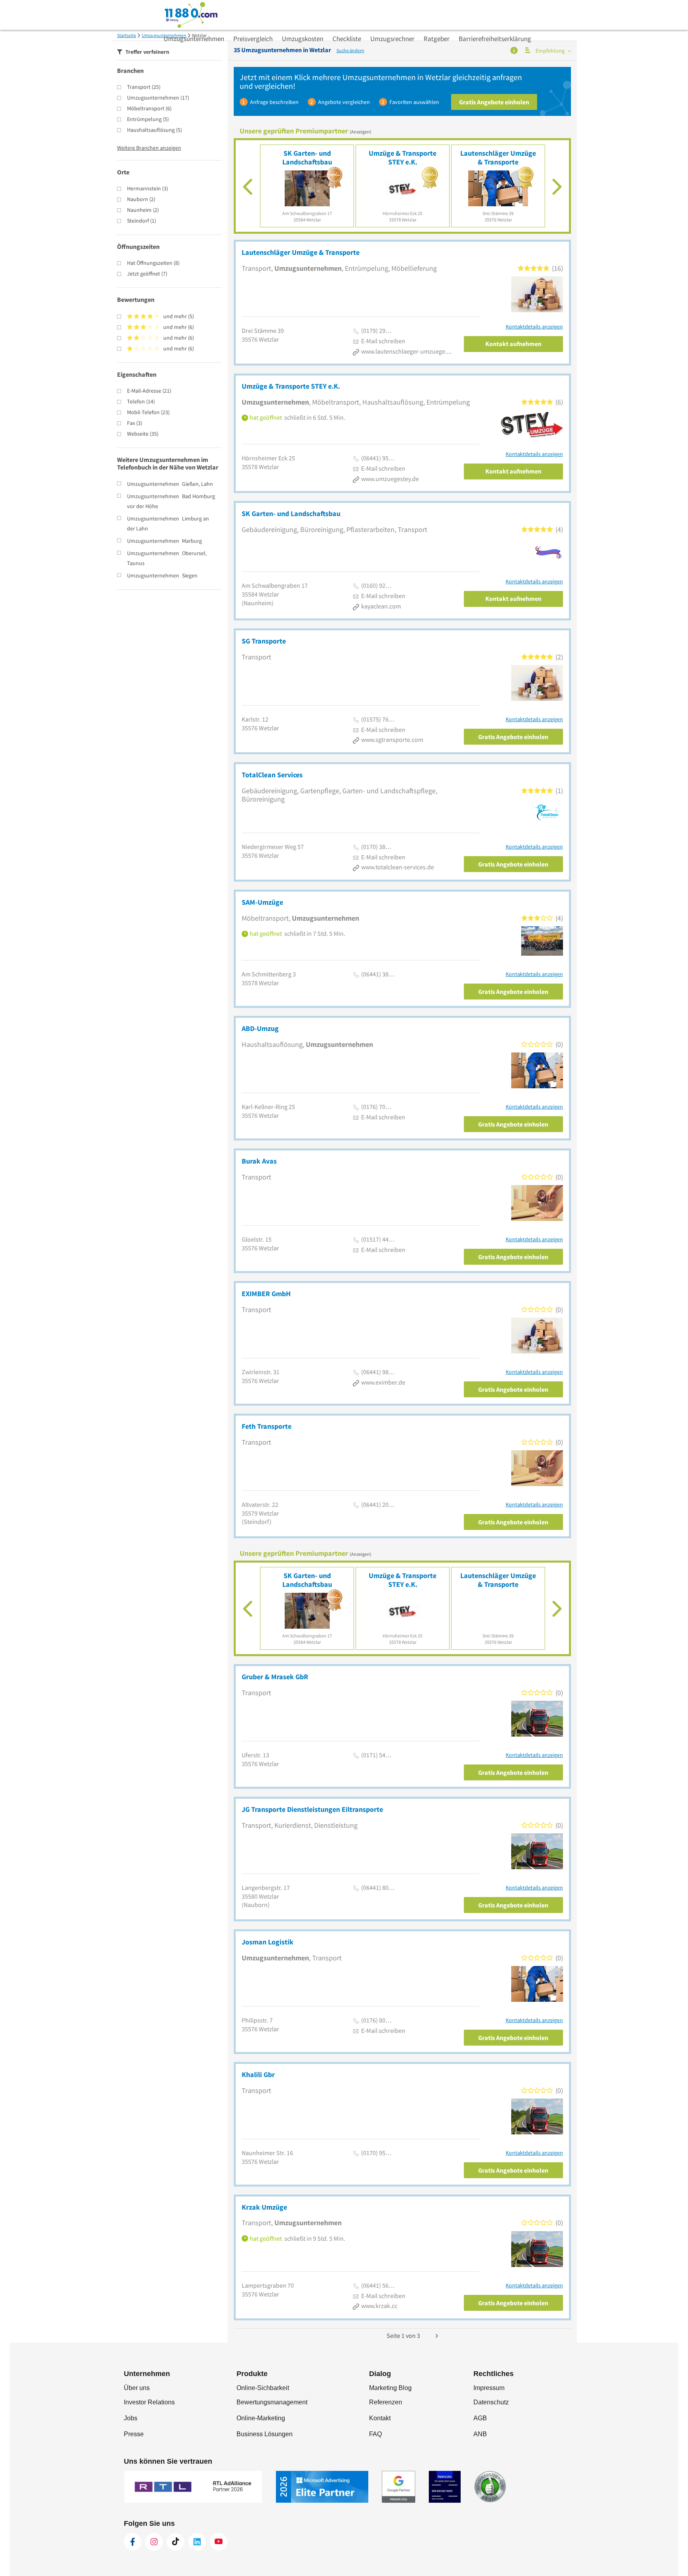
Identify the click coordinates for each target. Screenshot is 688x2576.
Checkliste (347, 39)
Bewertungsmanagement (272, 2402)
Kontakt (380, 2418)
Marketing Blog (390, 2388)
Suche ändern (350, 50)
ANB (480, 2434)
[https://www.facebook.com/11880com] (133, 2542)
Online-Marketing (261, 2418)
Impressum (489, 2388)
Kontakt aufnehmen (513, 344)
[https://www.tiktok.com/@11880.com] (176, 2542)
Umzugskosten (303, 39)
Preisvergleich (253, 39)
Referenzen (386, 2402)
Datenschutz (491, 2402)
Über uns (137, 2388)
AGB (480, 2418)
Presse (134, 2434)
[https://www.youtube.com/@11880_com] (219, 2542)
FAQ (375, 2434)
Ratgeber (437, 39)
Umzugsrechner (392, 39)
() (144, 87)
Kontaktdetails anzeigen (534, 327)
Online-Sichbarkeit (263, 2388)
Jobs (131, 2418)
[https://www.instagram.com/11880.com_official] (154, 2542)
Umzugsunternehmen (194, 39)
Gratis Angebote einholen (494, 102)
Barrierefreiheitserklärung (495, 39)
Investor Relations (149, 2402)
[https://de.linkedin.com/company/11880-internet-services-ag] (197, 2542)
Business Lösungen (265, 2434)
